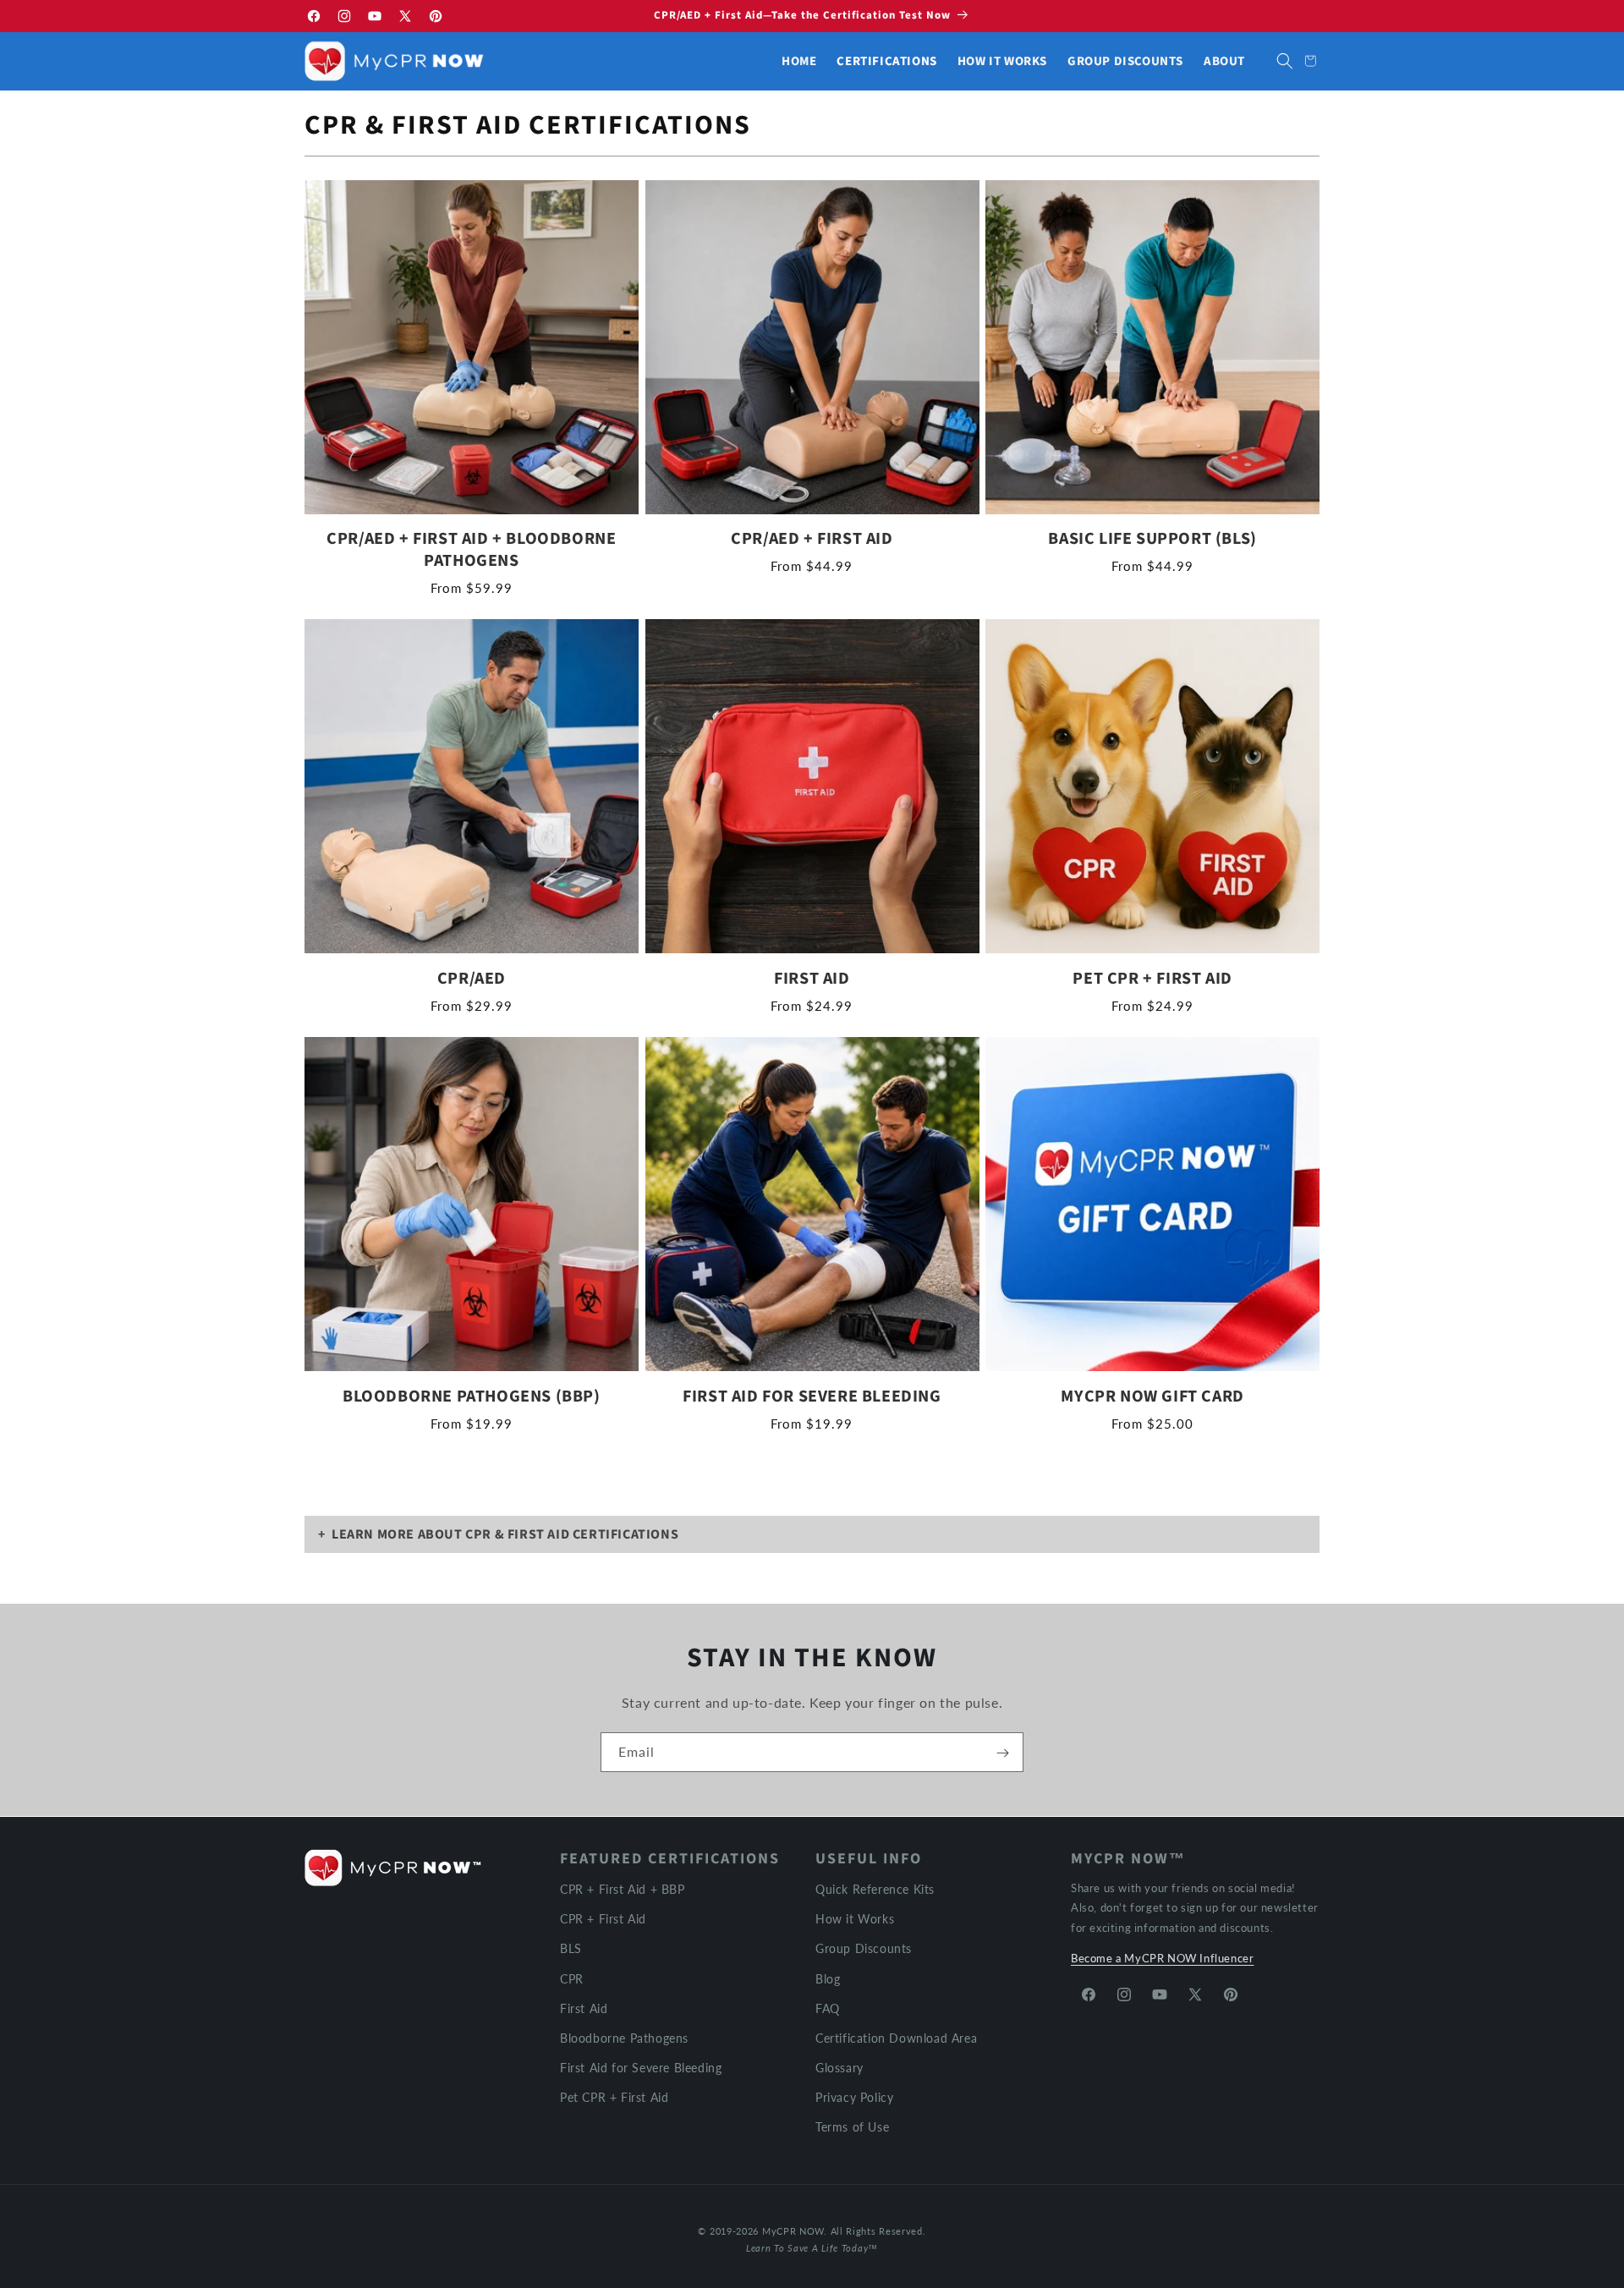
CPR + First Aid (603, 1919)
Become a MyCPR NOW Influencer (1162, 1958)
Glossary (839, 2068)
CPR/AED (472, 979)
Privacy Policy (854, 2097)
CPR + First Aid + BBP (623, 1889)
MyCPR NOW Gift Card (1152, 1396)
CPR (572, 1978)
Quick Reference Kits (875, 1889)
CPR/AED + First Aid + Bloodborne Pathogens (471, 550)
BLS (571, 1948)
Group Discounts (864, 1948)
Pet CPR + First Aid (1152, 979)
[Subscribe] (1002, 1753)
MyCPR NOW (793, 2231)
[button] (1285, 61)
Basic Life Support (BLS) (1152, 539)
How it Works (855, 1919)
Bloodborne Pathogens (624, 2037)
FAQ (828, 2008)
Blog (828, 1978)
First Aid (812, 979)
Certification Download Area (896, 2037)
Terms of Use (852, 2127)
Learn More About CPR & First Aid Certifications (505, 1534)
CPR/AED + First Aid (812, 539)
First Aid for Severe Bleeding (812, 1396)
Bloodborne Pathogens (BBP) (472, 1396)
